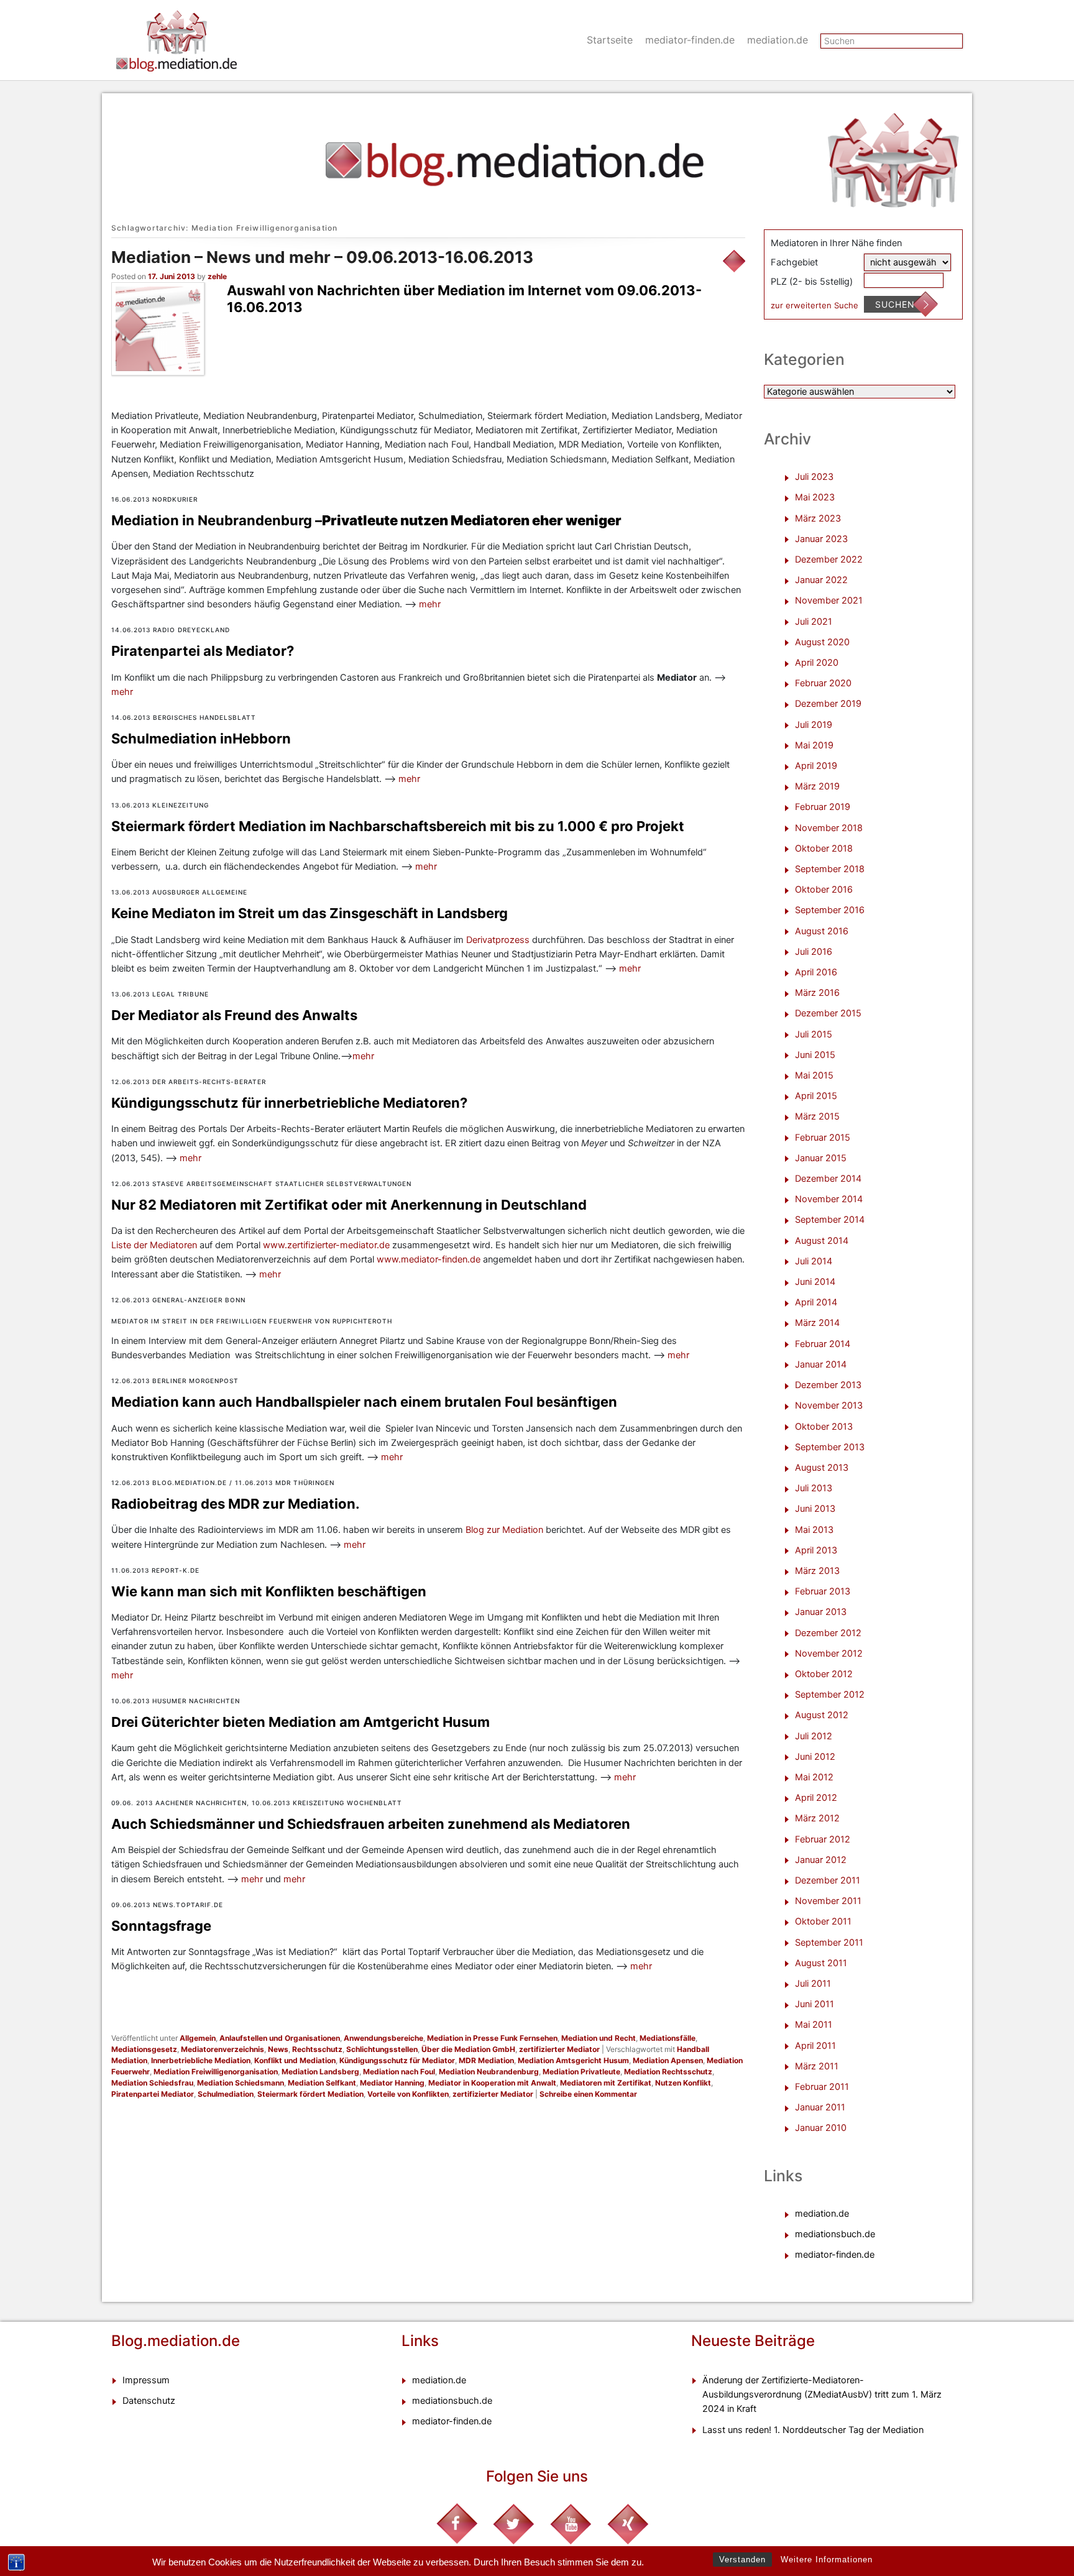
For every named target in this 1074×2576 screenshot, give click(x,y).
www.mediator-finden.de (429, 1259)
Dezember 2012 (828, 1633)
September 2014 (830, 1220)
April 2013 (816, 1550)
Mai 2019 (814, 745)
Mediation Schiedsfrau (152, 2083)
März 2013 (817, 1571)
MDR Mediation (486, 2060)
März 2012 (817, 1818)
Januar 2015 (821, 1158)
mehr (430, 604)
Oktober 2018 (824, 849)
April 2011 (815, 2046)
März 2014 (817, 1323)
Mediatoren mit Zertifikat (606, 2083)
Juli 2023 (814, 477)
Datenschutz (149, 2401)
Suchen (895, 304)
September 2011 (829, 1943)
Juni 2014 (815, 1282)
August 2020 (822, 642)
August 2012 (822, 1715)
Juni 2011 (815, 2004)
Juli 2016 (814, 952)
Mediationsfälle (668, 2038)
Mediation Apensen (668, 2060)
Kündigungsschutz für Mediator (397, 2060)
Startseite (610, 40)
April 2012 (816, 1798)
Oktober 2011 (823, 1921)
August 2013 (822, 1468)
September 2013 (830, 1447)
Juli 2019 (814, 725)
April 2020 (817, 663)
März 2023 (818, 518)
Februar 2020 (823, 683)
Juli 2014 (814, 1261)
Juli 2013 (814, 1488)
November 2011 (828, 1901)
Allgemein (198, 2038)
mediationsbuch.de (835, 2234)
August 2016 (822, 931)
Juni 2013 (815, 1509)
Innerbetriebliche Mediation (201, 2060)
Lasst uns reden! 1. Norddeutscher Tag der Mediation (813, 2430)
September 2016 (830, 910)
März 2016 (817, 993)
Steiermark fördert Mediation (310, 2094)
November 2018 (829, 828)
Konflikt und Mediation (295, 2060)
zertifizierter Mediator (559, 2049)
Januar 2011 (820, 2107)
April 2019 (816, 766)
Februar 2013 (823, 1591)
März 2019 (817, 786)
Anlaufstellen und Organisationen (280, 2038)
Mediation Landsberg (320, 2072)
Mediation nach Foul (399, 2072)
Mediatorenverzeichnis (223, 2049)
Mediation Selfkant (322, 2083)
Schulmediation (226, 2094)
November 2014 (829, 1199)
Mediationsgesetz (144, 2049)
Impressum (146, 2380)
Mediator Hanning (392, 2083)
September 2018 (830, 869)
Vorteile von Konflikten (408, 2094)
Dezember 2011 (828, 1880)
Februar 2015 (823, 1138)
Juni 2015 (815, 1055)
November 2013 (829, 1405)
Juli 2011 (813, 1984)
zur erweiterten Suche (815, 305)
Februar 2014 (823, 1344)
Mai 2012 (814, 1777)
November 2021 (829, 600)
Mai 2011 (814, 2025)
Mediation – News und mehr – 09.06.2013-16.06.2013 (322, 257)
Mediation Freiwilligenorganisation (216, 2072)
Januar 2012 (821, 1860)
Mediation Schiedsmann (241, 2083)
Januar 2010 (821, 2128)
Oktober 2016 (824, 890)
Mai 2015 (814, 1075)
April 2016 (816, 972)
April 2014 (816, 1302)
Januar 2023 (821, 539)
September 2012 (830, 1695)
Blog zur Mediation (506, 1530)
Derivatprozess (499, 940)
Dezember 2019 (828, 704)
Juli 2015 (814, 1034)
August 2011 (821, 1963)
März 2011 (817, 2066)
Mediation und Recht (599, 2038)
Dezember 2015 (828, 1013)
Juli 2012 (814, 1736)
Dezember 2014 (828, 1179)
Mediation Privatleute (581, 2072)
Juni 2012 (815, 1757)
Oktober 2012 (824, 1674)
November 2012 (829, 1654)
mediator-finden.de (690, 40)
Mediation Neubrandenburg (489, 2072)
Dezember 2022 (829, 559)
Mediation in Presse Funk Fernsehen (492, 2038)
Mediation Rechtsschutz (668, 2072)
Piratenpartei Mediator (153, 2094)
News (278, 2049)
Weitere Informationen (827, 2560)
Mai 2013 (814, 1530)
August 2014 (822, 1241)
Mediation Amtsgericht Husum (573, 2060)
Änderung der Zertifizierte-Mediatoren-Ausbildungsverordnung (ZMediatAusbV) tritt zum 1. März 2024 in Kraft (822, 2394)
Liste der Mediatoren (154, 1245)
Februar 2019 (823, 807)
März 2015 (817, 1116)
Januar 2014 (821, 1364)
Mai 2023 (815, 497)
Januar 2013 (821, 1612)
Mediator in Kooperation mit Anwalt (492, 2083)
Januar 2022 (821, 580)
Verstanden (742, 2560)
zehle (217, 276)
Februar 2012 (823, 1839)
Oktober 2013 (824, 1427)
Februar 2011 (822, 2087)
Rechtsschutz (317, 2049)
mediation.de (778, 40)
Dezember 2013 (828, 1385)
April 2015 (816, 1096)
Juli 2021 (814, 622)
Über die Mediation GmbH (468, 2049)
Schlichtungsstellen (382, 2049)
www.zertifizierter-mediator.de (326, 1245)
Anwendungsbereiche (383, 2038)
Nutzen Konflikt (683, 2083)
